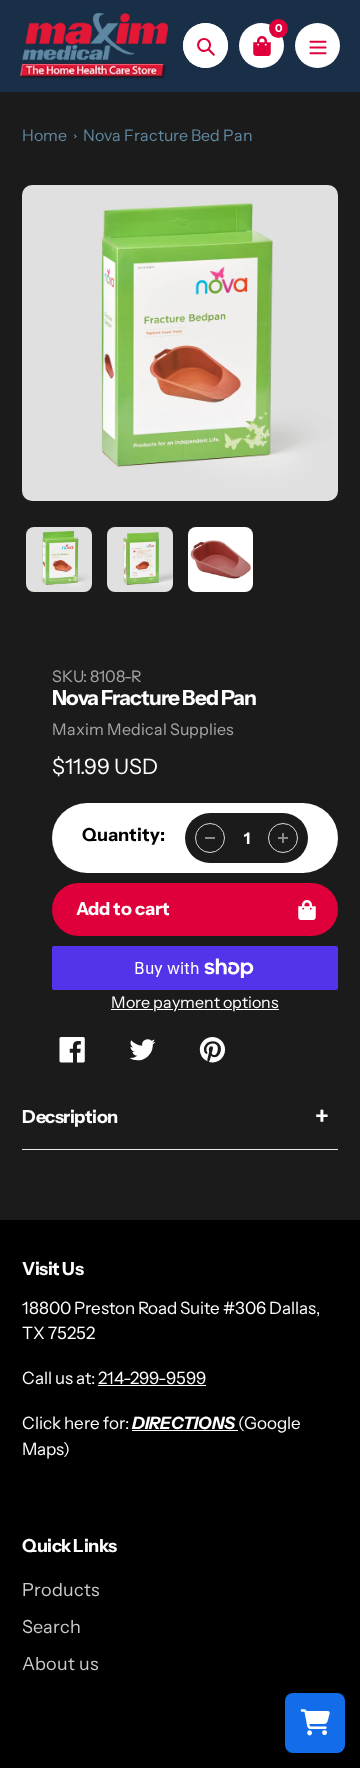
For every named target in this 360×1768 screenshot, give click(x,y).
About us (60, 1664)
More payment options (195, 1002)
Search (51, 1627)
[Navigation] (317, 45)
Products (61, 1590)
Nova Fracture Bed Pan (168, 135)
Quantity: (123, 835)
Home (44, 135)
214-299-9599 (152, 1378)
